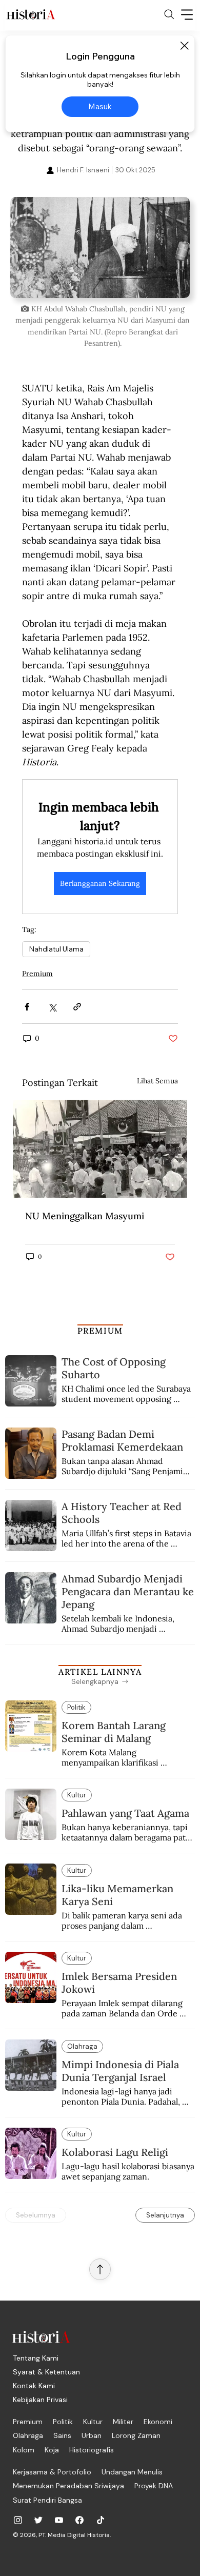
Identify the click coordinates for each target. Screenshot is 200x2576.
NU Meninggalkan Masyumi (85, 1216)
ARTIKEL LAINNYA (100, 1672)
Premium (37, 974)
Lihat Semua (157, 1081)
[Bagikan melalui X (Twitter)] (52, 1007)
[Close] (184, 46)
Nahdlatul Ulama (56, 949)
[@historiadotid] (59, 2520)
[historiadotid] (18, 2520)
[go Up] (100, 2269)
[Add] (100, 247)
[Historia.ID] (31, 14)
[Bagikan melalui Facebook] (27, 1007)
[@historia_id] (38, 2520)
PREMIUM (100, 1331)
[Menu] (187, 14)
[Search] (169, 14)
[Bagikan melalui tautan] (77, 1007)
